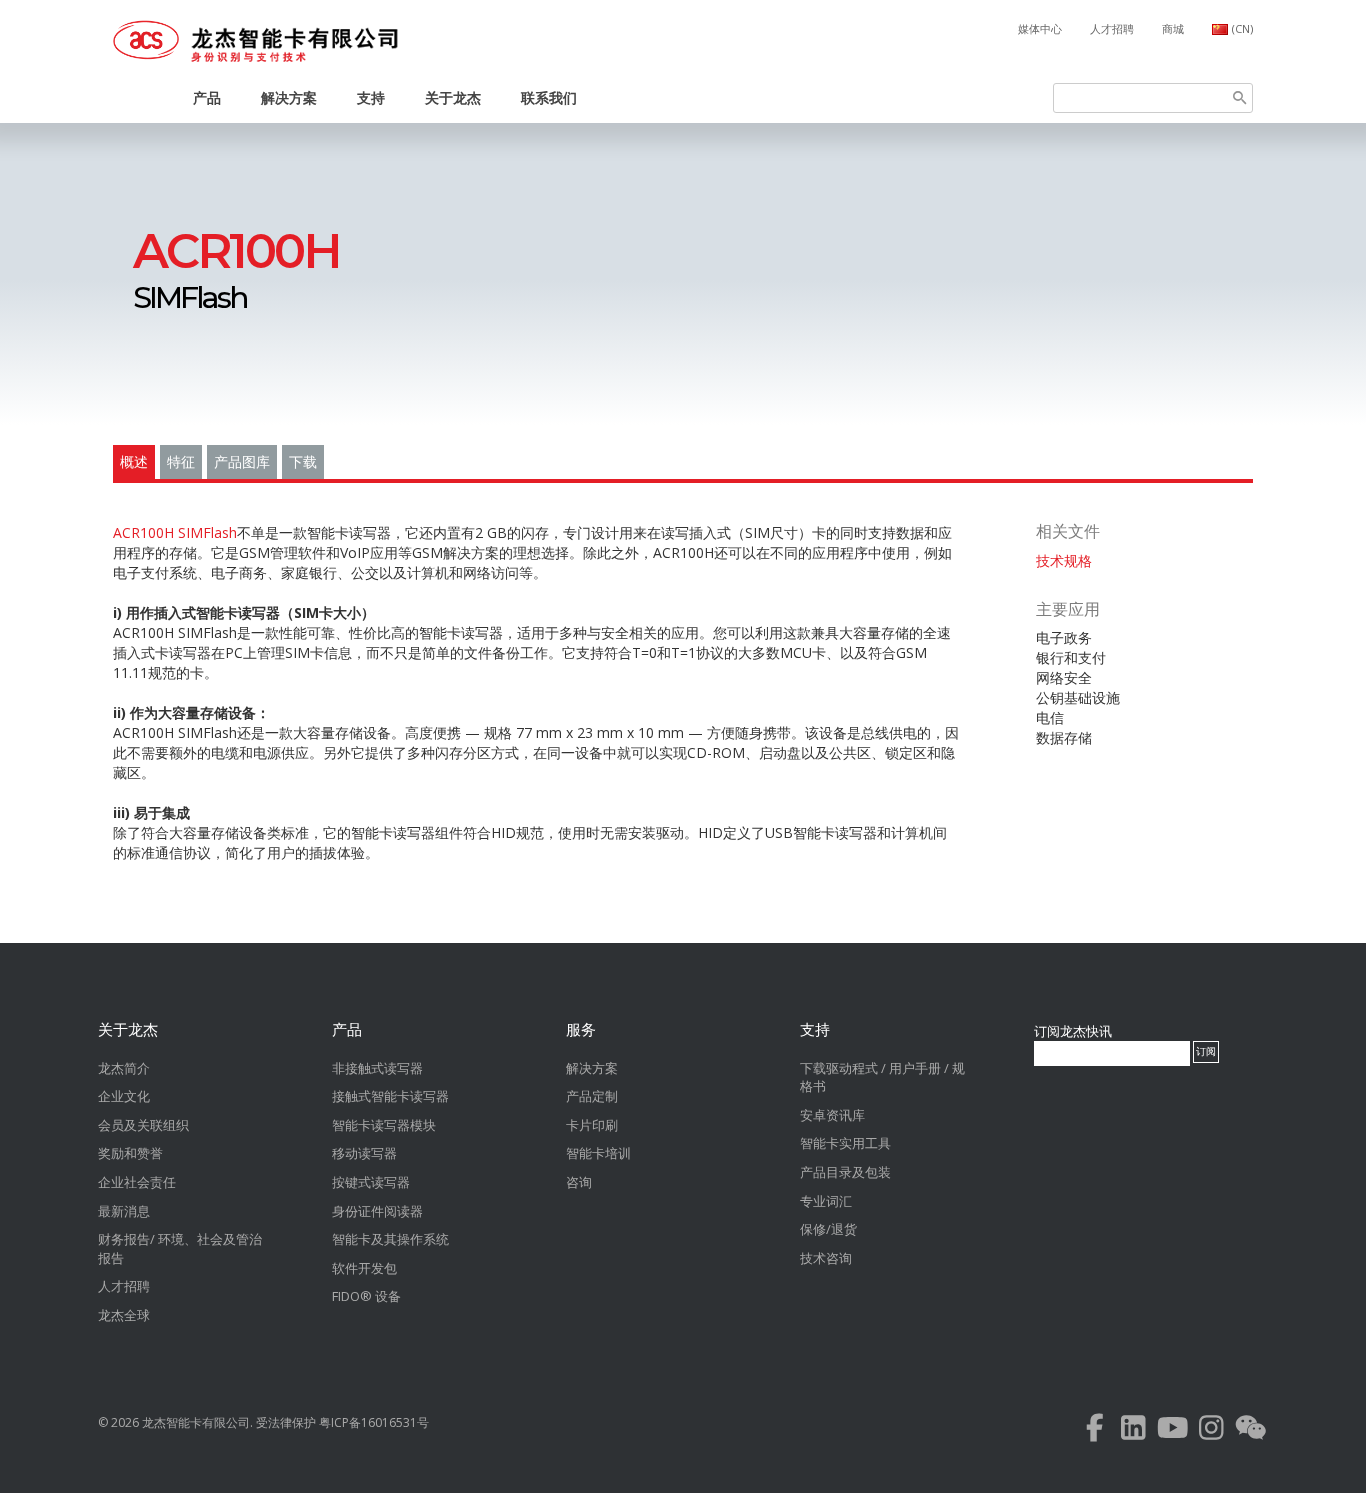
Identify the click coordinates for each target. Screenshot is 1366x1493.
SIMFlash (236, 273)
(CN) (1242, 28)
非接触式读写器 (377, 1068)
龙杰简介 (124, 1068)
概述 (134, 462)
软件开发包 (364, 1268)
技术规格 (1064, 560)
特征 (181, 462)
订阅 (1206, 1051)
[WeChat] (1250, 1432)
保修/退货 (828, 1229)
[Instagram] (1211, 1432)
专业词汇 (826, 1201)
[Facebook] (1094, 1432)
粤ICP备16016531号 (374, 1422)
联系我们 (549, 97)
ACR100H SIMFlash (175, 532)
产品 (207, 97)
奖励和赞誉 (130, 1153)
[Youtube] (1172, 1432)
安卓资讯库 (832, 1115)
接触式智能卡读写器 (390, 1096)
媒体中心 (1040, 28)
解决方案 (289, 97)
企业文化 (124, 1096)
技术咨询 (826, 1258)
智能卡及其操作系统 (390, 1239)
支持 (371, 97)
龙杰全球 (124, 1315)
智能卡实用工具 (845, 1143)
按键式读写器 (371, 1182)
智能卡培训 (598, 1153)
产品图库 (242, 462)
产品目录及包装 (845, 1172)
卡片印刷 (592, 1125)
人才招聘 (1112, 28)
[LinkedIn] (1133, 1432)
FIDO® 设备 (366, 1296)
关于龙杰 (453, 97)
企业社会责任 (137, 1182)
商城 (1173, 28)
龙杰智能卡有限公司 (196, 1422)
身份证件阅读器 (377, 1211)
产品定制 (592, 1096)
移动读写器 (364, 1153)
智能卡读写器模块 (384, 1125)
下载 (303, 462)
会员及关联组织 (143, 1125)
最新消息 (124, 1211)
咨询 (579, 1182)
